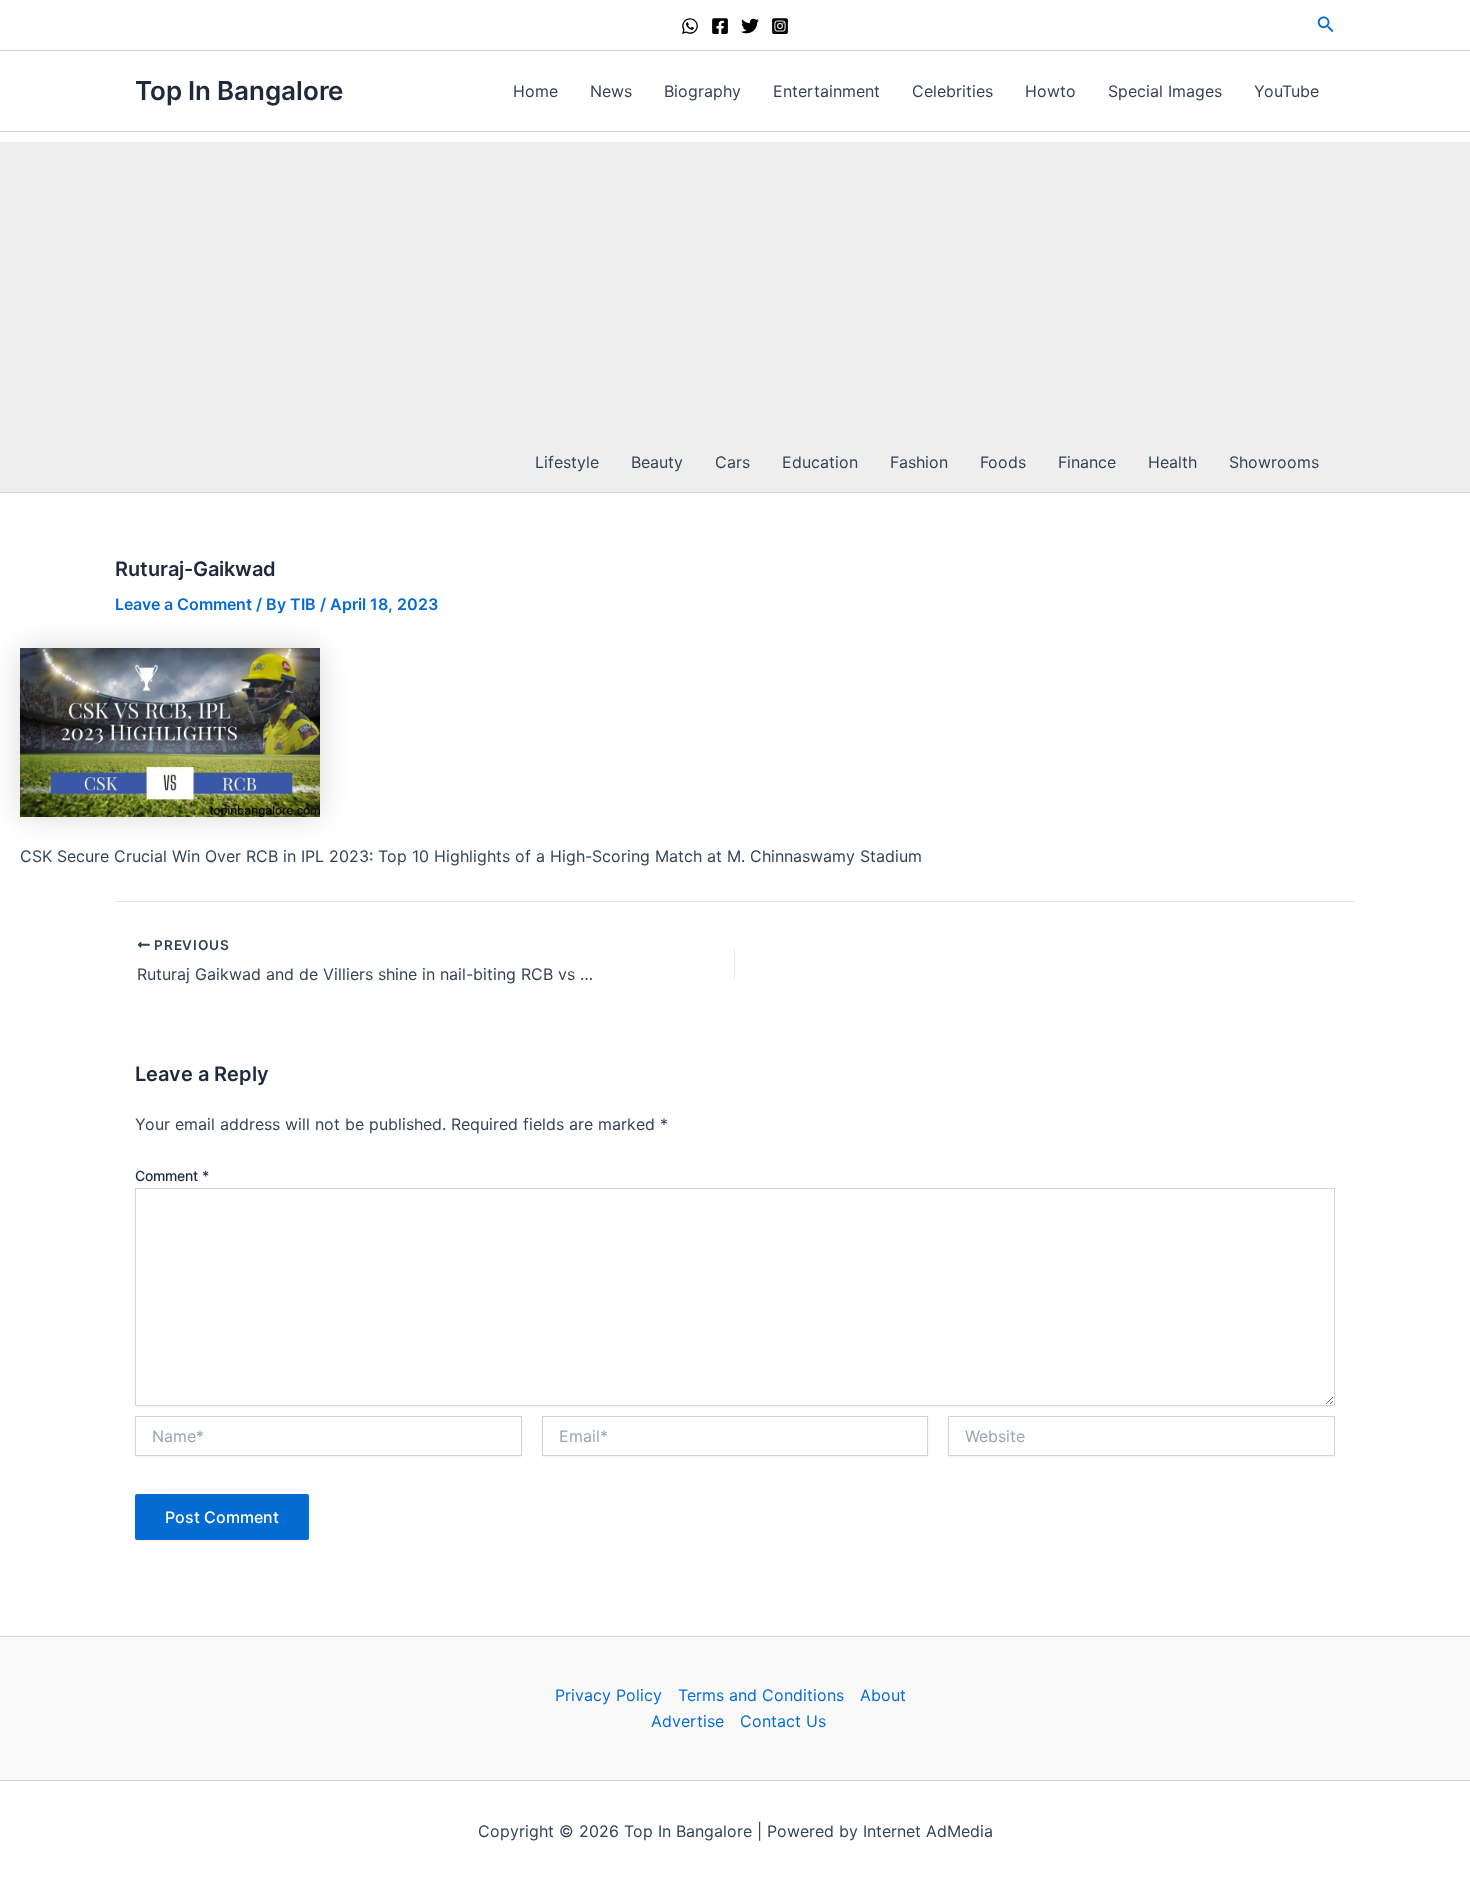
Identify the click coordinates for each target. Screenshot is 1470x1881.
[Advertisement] (735, 282)
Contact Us (783, 1721)
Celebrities (952, 91)
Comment (172, 1175)
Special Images (1165, 91)
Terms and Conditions (761, 1695)
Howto (1050, 91)
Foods (1003, 462)
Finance (1087, 462)
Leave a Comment (183, 604)
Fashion (919, 462)
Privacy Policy (608, 1695)
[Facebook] (720, 26)
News (611, 91)
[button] (1326, 24)
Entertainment (826, 91)
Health (1172, 462)
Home (535, 91)
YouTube (1286, 91)
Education (820, 462)
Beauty (657, 462)
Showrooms (1274, 462)
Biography (702, 91)
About (883, 1695)
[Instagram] (780, 26)
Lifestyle (567, 462)
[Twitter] (750, 26)
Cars (732, 462)
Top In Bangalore (239, 90)
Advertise (687, 1721)
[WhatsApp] (690, 26)
